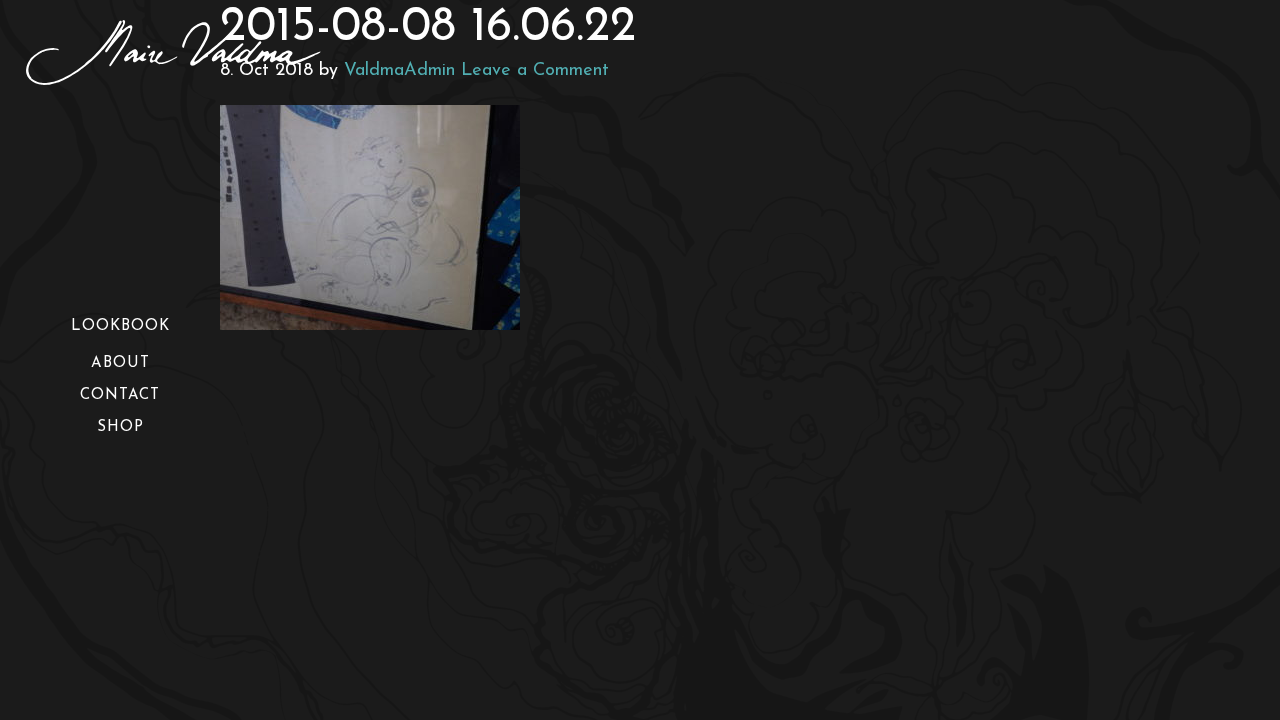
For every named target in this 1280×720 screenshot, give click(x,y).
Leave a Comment (535, 71)
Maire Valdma (201, 52)
